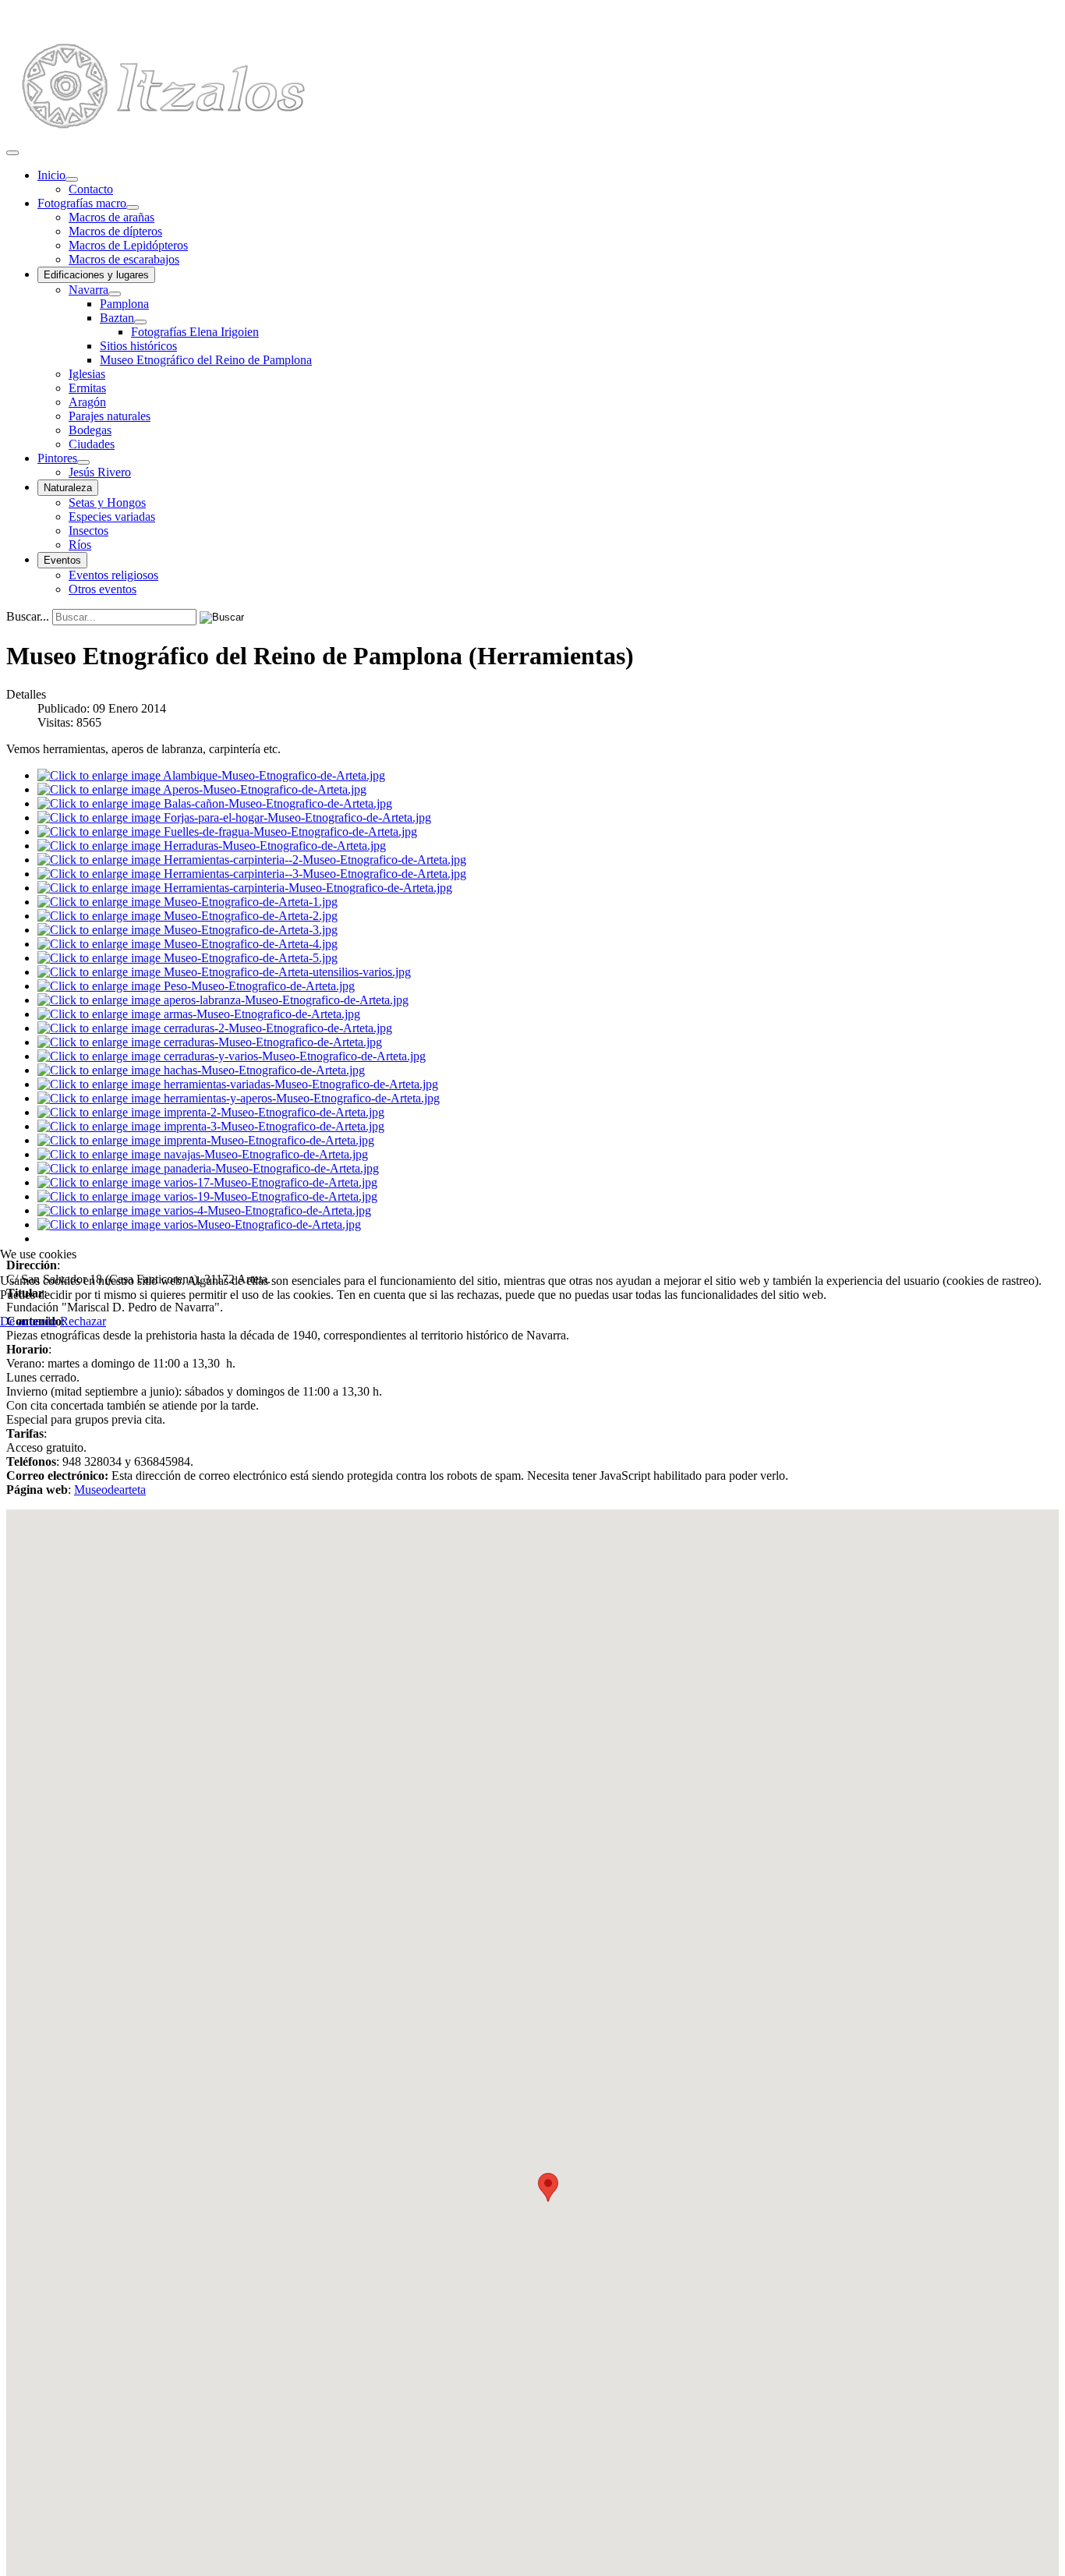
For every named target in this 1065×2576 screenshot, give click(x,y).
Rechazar (83, 1321)
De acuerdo (28, 1321)
